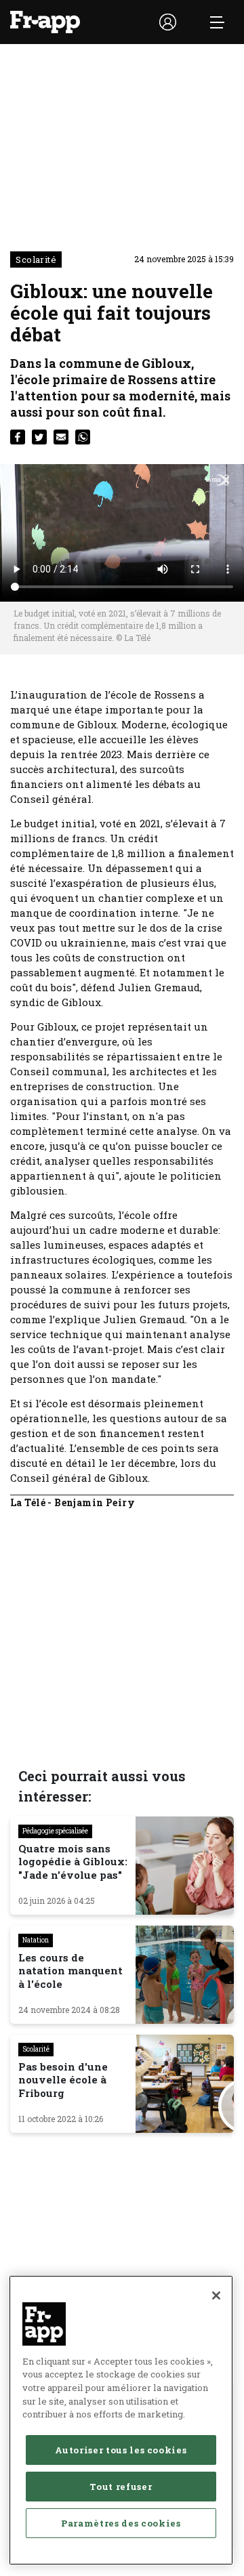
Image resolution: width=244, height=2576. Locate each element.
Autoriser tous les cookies (121, 2450)
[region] (121, 2420)
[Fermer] (216, 2295)
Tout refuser (121, 2487)
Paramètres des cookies (121, 2523)
